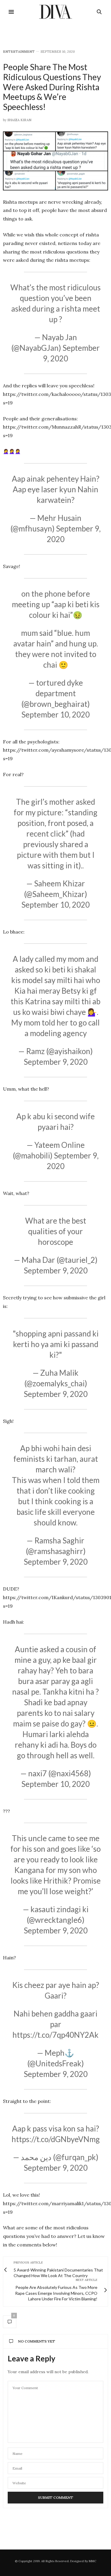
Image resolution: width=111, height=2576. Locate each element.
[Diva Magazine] (55, 12)
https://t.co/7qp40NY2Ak (55, 2035)
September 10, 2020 (55, 715)
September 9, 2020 (56, 1062)
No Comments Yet (37, 2341)
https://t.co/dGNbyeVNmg (56, 2139)
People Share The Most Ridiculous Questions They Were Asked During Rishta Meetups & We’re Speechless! (52, 87)
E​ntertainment (19, 52)
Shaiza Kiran (19, 120)
